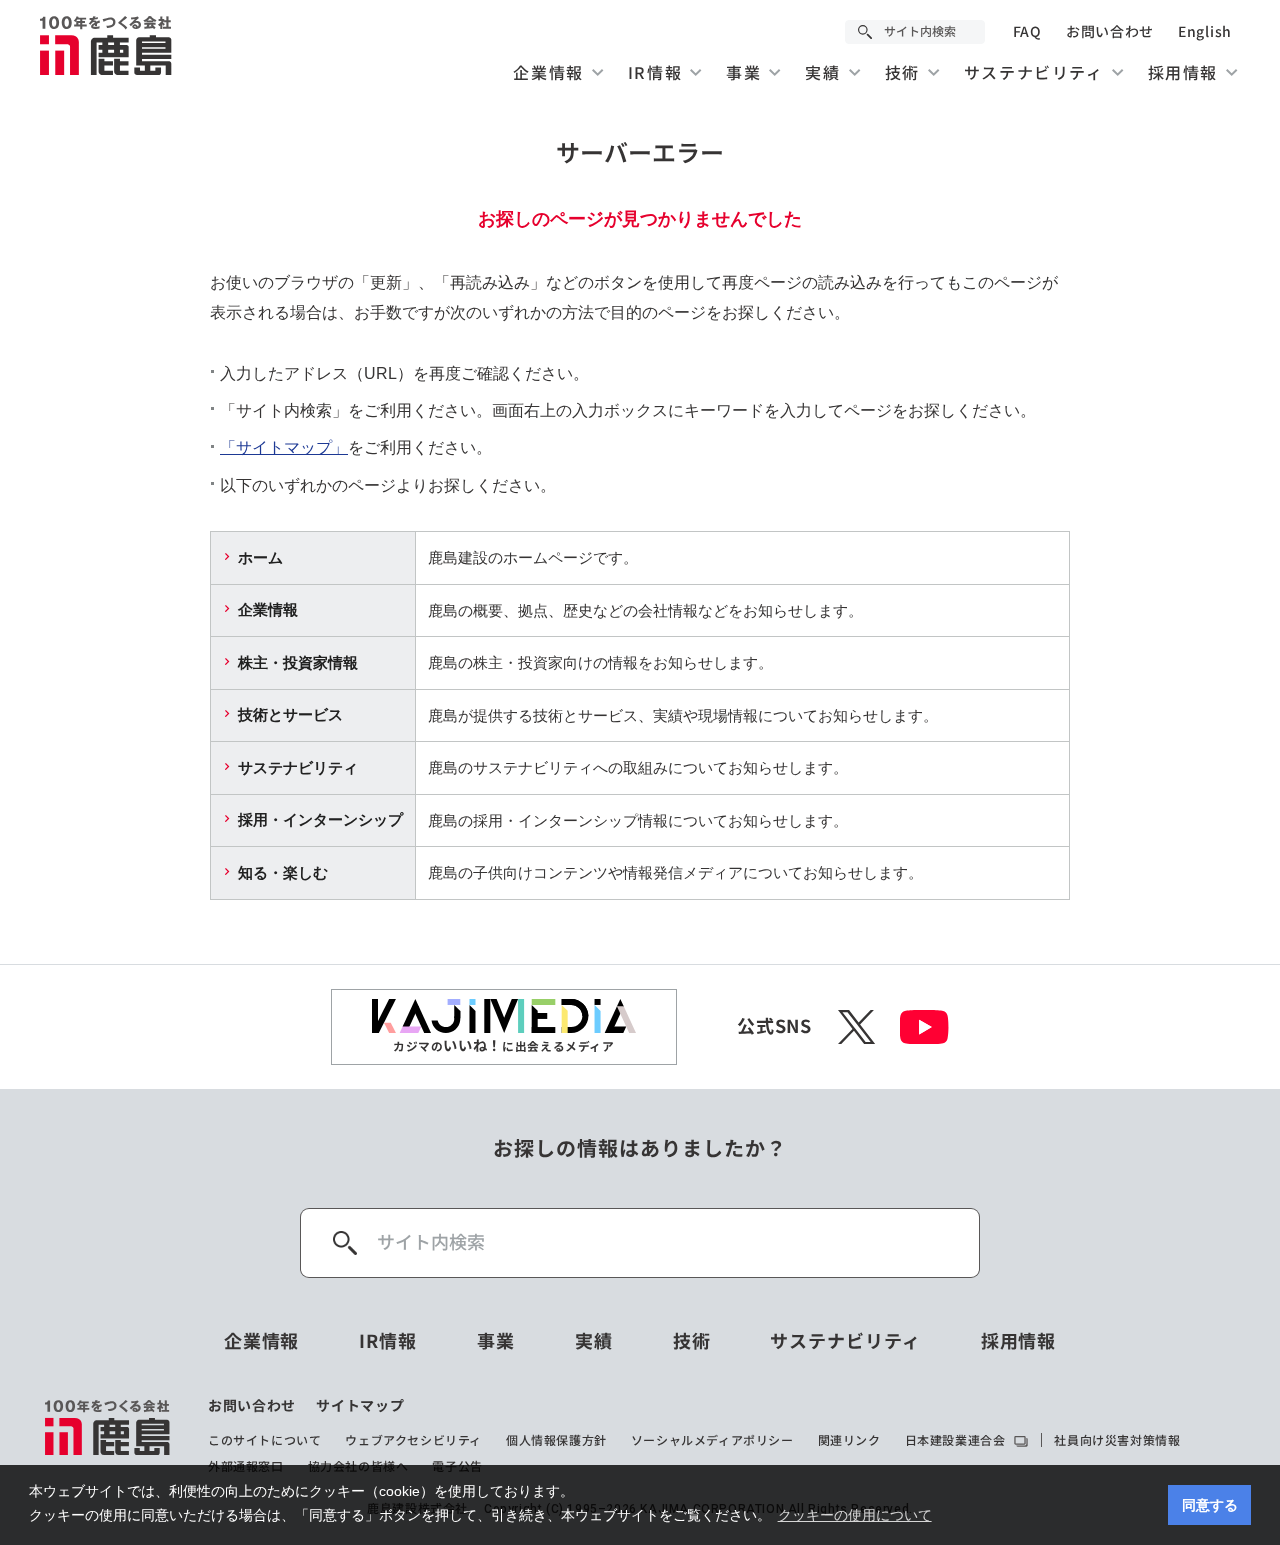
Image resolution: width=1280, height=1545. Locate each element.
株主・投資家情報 (298, 662)
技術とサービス (290, 714)
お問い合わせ (1110, 32)
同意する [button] (1210, 1505)
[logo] (108, 1436)
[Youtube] (924, 1027)
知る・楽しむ (283, 872)
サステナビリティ (298, 767)
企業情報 (268, 609)
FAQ (1027, 32)
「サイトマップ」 (284, 447)
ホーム (260, 557)
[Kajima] (107, 45)
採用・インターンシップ (320, 819)
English (1205, 32)
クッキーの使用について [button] (855, 1515)
